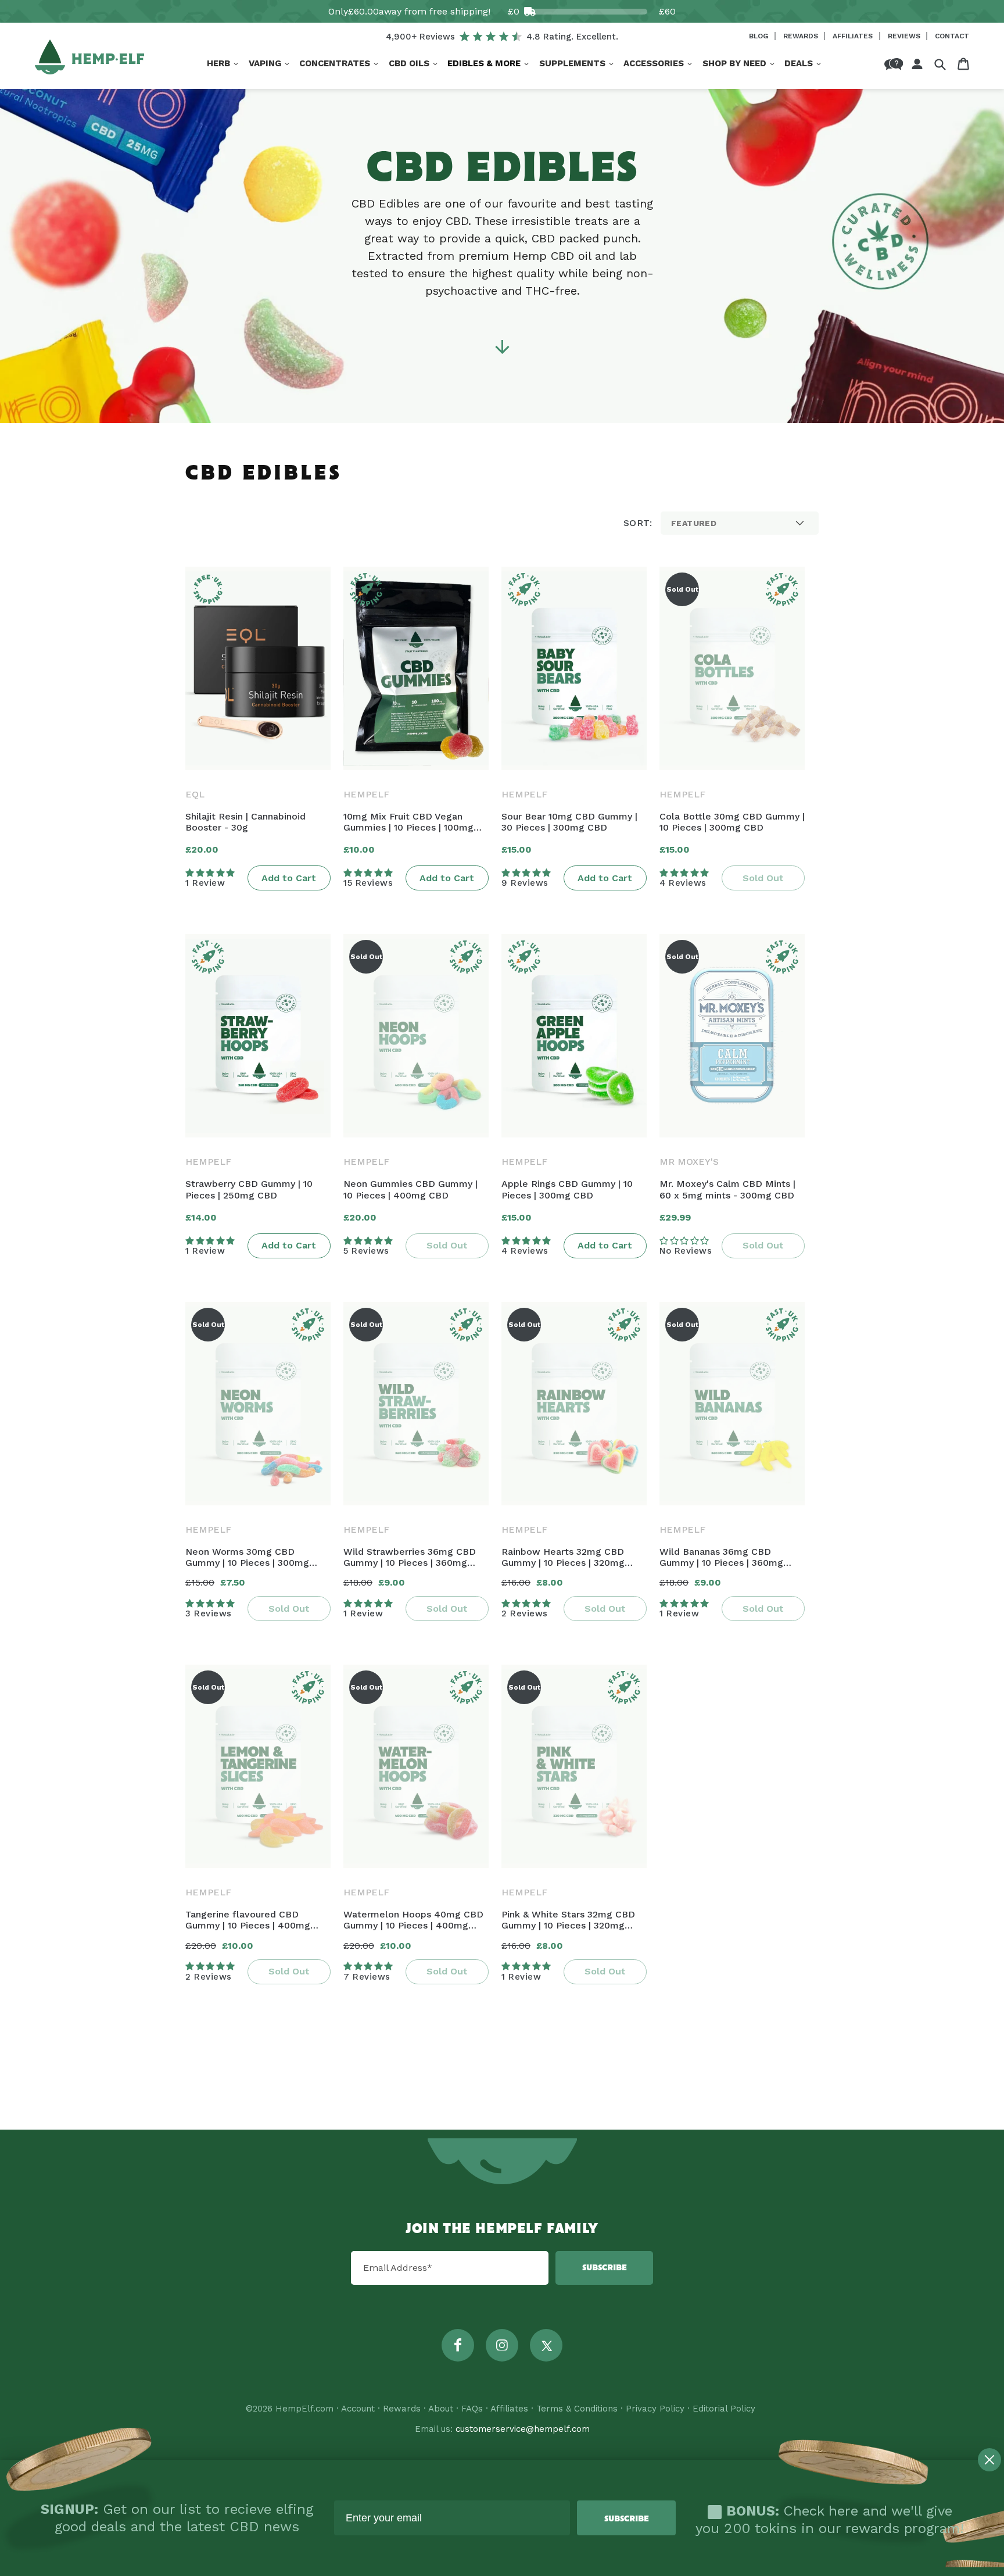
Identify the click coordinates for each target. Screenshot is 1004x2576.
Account (358, 2409)
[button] (223, 64)
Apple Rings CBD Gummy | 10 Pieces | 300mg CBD (567, 1189)
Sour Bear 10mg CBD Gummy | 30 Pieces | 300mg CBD (569, 822)
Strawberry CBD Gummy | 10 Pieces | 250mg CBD (249, 1189)
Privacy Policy (655, 2409)
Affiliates (854, 36)
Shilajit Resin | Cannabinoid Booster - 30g (245, 822)
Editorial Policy (724, 2409)
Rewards (802, 36)
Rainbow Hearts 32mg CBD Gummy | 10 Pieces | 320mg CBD (563, 1557)
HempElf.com (304, 2409)
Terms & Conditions (577, 2409)
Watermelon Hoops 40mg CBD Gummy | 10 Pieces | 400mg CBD (413, 1920)
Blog (760, 36)
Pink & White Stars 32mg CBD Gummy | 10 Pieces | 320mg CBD (568, 1920)
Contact (952, 36)
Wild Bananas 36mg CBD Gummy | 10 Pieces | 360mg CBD (721, 1557)
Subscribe (605, 2268)
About (441, 2409)
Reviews (905, 36)
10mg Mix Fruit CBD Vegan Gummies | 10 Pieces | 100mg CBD (408, 822)
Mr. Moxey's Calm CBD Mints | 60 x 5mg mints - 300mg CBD (727, 1189)
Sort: (638, 523)
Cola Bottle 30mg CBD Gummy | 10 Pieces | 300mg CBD (732, 822)
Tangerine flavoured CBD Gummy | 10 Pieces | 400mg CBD (248, 1920)
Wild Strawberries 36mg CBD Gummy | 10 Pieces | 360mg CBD (410, 1557)
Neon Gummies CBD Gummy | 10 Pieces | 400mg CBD (410, 1189)
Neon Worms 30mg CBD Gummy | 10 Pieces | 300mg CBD (247, 1557)
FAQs (472, 2409)
